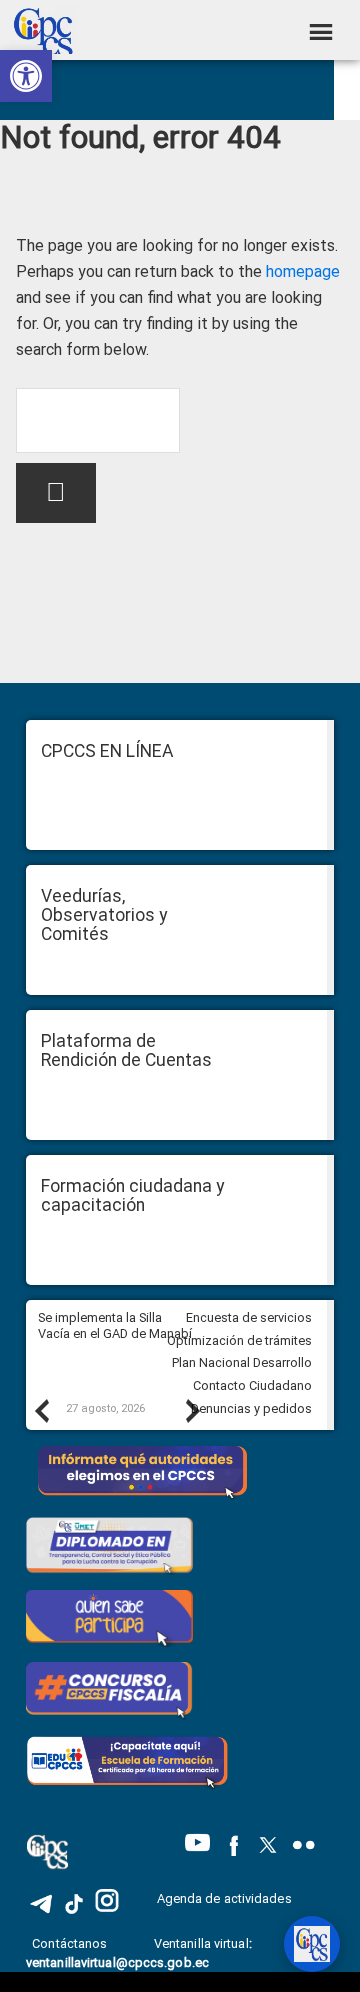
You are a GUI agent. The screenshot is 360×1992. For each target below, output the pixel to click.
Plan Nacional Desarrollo (242, 1362)
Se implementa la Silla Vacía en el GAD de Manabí (116, 1326)
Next (192, 1410)
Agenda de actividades (224, 1898)
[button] (26, 76)
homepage (303, 271)
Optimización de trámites (239, 1340)
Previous (41, 1410)
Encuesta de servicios (249, 1317)
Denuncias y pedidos (251, 1408)
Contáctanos (71, 1943)
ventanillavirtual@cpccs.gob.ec (117, 1962)
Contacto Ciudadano (252, 1385)
